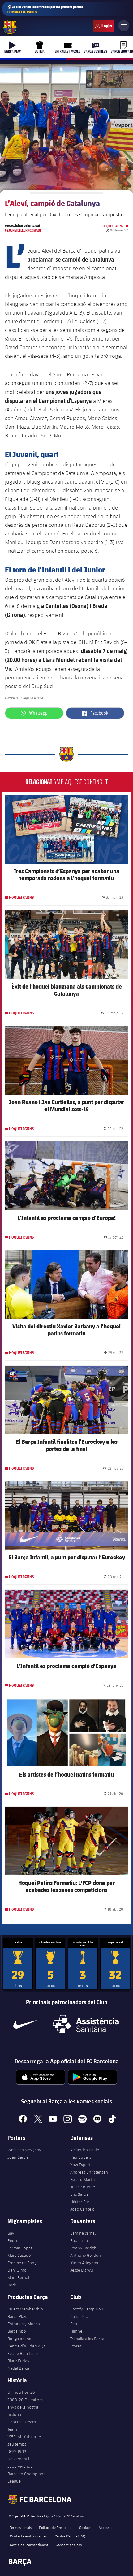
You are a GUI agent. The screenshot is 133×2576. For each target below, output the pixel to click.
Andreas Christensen (89, 2172)
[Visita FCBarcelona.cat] (10, 27)
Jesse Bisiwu (82, 2270)
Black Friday (18, 2361)
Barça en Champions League (26, 2477)
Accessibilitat (109, 2527)
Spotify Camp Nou (87, 2309)
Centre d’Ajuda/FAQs (26, 2346)
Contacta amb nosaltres (29, 2536)
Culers (104, 26)
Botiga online (19, 2339)
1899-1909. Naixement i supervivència (20, 2459)
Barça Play (17, 2316)
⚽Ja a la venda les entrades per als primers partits (45, 9)
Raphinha (79, 2240)
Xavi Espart (80, 2165)
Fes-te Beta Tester (23, 2353)
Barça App (17, 2331)
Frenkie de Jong (22, 2263)
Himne (76, 2331)
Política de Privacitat (55, 2527)
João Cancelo (82, 2209)
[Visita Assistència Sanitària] (86, 2024)
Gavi (11, 2233)
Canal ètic (79, 2316)
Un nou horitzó (21, 2392)
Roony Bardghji (84, 2248)
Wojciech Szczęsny (24, 2150)
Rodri (12, 2285)
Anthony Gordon (86, 2255)
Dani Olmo (17, 2270)
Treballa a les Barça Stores (87, 2342)
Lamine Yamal (83, 2233)
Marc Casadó (19, 2255)
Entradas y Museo (24, 2324)
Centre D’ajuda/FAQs (71, 2536)
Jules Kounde (83, 2187)
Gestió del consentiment (29, 2545)
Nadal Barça (18, 2368)
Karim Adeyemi (84, 2263)
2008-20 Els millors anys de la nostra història (25, 2407)
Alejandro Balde (85, 2150)
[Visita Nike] (25, 2024)
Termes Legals (21, 2527)
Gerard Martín (83, 2179)
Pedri (12, 2240)
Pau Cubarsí (81, 2157)
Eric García (79, 2194)
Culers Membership (25, 2309)
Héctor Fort (80, 2202)
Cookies (85, 2527)
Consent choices (69, 2545)
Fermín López (20, 2248)
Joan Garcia (18, 2157)
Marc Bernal (18, 2277)
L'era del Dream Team (22, 2425)
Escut (75, 2324)
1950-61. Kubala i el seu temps (25, 2440)
